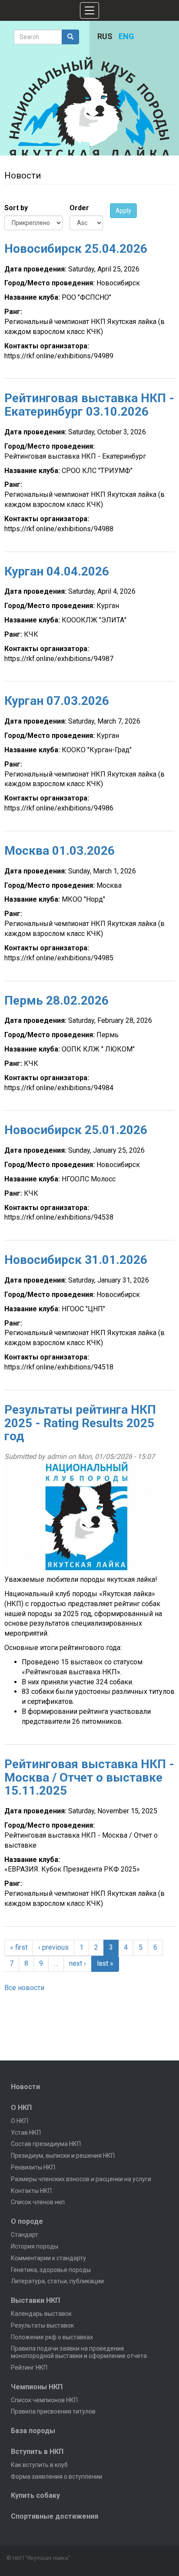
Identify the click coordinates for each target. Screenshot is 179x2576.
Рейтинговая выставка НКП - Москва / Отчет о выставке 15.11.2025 (89, 1777)
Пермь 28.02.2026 (56, 1000)
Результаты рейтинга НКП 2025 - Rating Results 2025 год (80, 1423)
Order (79, 208)
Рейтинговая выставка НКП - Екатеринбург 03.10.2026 (89, 405)
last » (105, 1963)
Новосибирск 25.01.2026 (76, 1130)
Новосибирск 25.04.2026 (76, 249)
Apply (123, 211)
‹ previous (53, 1947)
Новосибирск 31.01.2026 (76, 1260)
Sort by (16, 208)
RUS (105, 36)
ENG (126, 36)
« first (19, 1947)
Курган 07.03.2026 (57, 701)
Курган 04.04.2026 (57, 571)
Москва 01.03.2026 (60, 851)
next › (78, 1963)
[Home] (90, 108)
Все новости (24, 1988)
